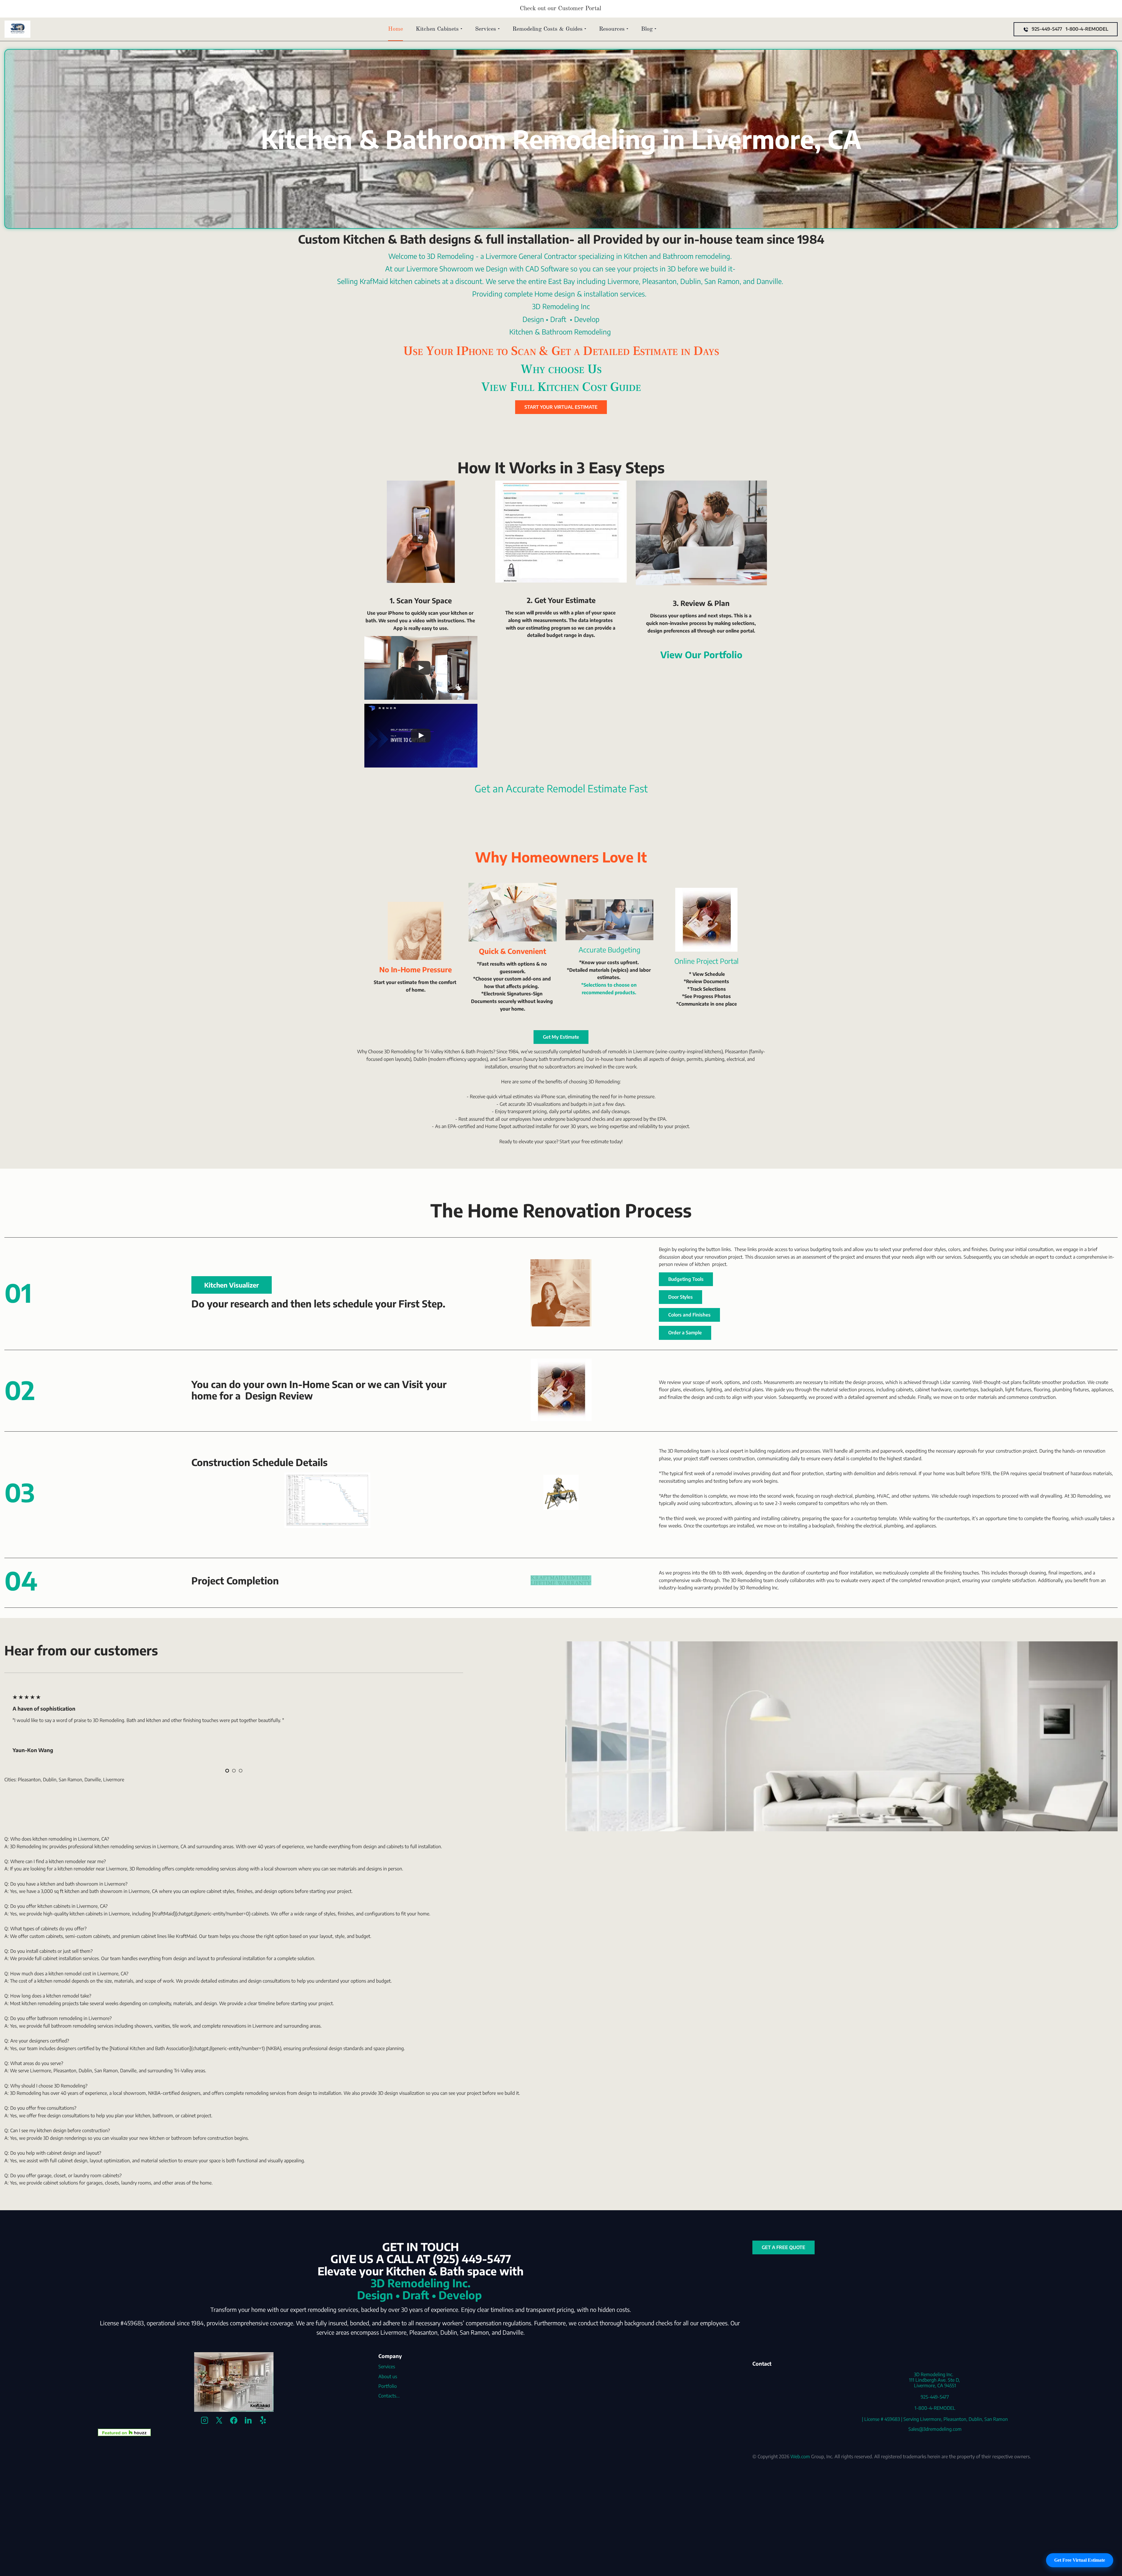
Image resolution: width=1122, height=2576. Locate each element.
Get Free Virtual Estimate (1080, 2560)
